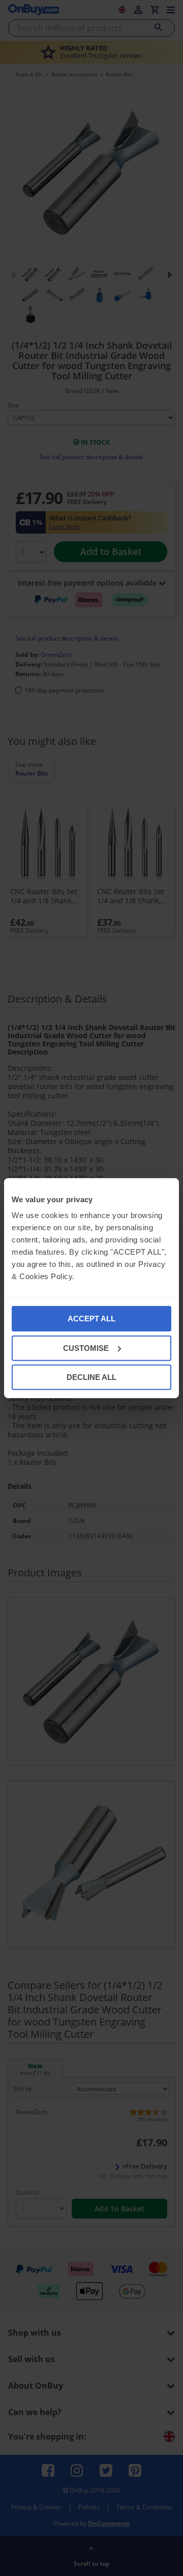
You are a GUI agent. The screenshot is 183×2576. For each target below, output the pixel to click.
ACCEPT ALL (91, 1319)
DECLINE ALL (91, 1377)
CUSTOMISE (86, 1348)
